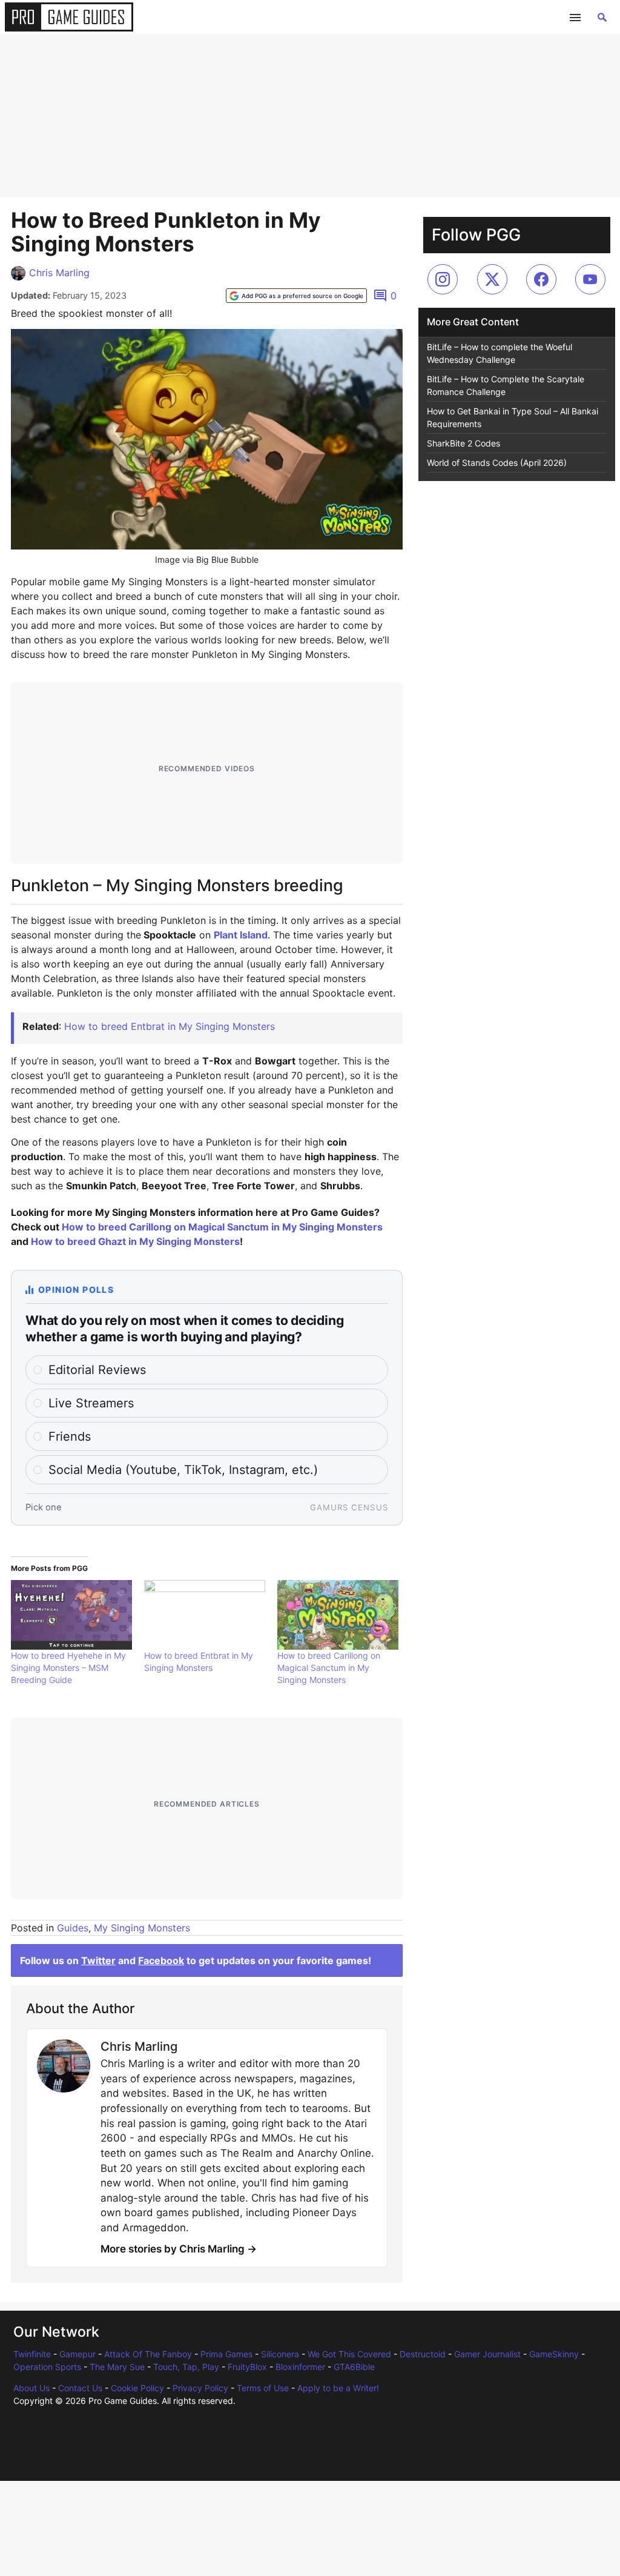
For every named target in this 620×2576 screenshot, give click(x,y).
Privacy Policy (200, 2388)
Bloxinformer (300, 2367)
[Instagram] (443, 279)
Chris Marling (59, 273)
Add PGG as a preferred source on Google (302, 296)
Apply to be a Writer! (338, 2388)
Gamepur (77, 2354)
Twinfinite (32, 2354)
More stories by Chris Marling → (179, 2249)
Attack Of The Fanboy (148, 2354)
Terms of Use (263, 2388)
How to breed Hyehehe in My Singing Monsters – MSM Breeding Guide (68, 1668)
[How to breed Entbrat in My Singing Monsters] (205, 1615)
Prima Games (226, 2354)
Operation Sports (47, 2367)
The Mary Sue (117, 2367)
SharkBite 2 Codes (463, 443)
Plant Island (241, 935)
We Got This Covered (349, 2354)
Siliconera (280, 2354)
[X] (492, 279)
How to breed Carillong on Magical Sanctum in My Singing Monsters (222, 1227)
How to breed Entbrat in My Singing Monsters (170, 1026)
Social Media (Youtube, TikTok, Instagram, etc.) (183, 1470)
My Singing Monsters (142, 1928)
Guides (73, 1928)
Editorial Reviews (97, 1370)
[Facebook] (541, 279)
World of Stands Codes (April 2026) (497, 463)
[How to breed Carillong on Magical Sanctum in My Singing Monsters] (338, 1615)
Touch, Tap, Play (186, 2367)
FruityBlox (247, 2367)
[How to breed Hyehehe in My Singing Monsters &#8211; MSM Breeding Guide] (71, 1615)
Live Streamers (91, 1403)
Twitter (98, 1960)
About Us (31, 2388)
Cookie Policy (137, 2388)
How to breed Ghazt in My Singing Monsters (135, 1241)
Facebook (161, 1960)
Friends (70, 1436)
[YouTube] (590, 279)
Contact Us (80, 2388)
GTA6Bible (354, 2367)
